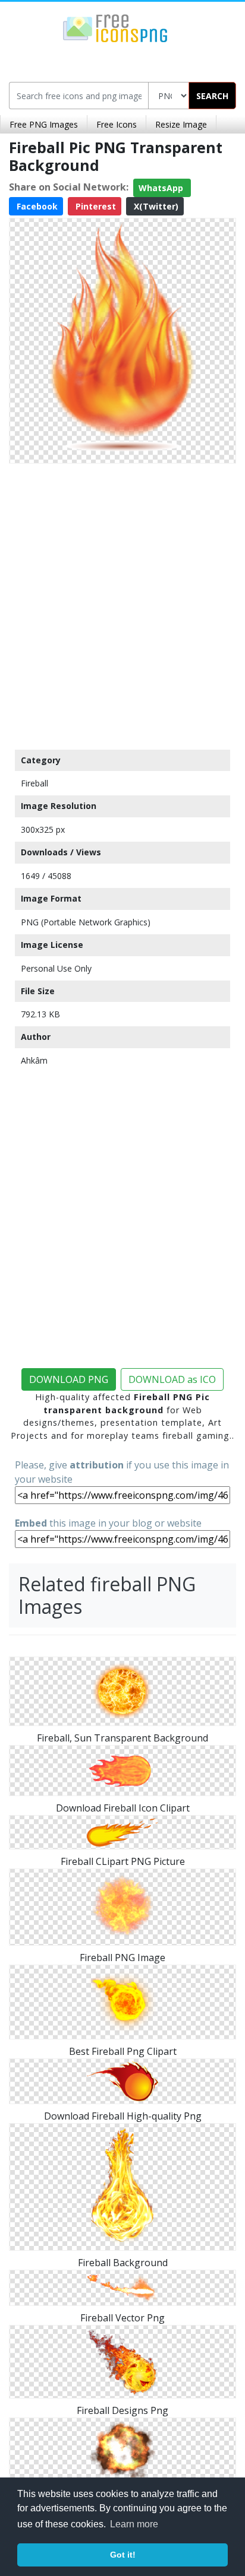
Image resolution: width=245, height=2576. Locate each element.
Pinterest (95, 206)
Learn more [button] (134, 2524)
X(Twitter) (155, 206)
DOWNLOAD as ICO (172, 1379)
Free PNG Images (44, 124)
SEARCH (212, 96)
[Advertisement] (122, 604)
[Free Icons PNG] (115, 27)
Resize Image (181, 124)
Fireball (34, 783)
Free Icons (117, 124)
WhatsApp (162, 188)
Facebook (36, 206)
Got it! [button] (123, 2555)
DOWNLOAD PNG (69, 1379)
